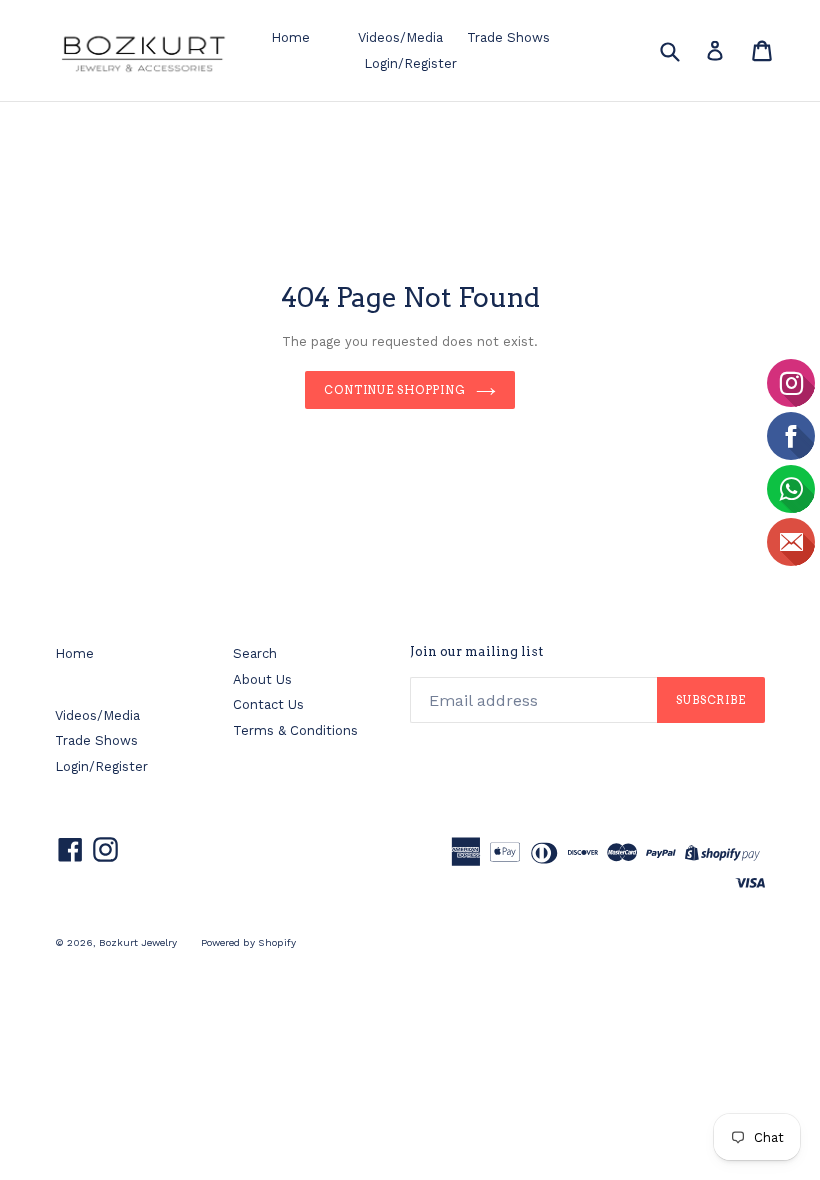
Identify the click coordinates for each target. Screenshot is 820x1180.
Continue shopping (395, 390)
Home (290, 37)
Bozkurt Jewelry (138, 942)
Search (255, 653)
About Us (262, 679)
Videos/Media (400, 37)
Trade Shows (508, 37)
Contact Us (268, 704)
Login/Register (410, 63)
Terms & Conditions (295, 730)
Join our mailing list (476, 651)
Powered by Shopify (248, 942)
